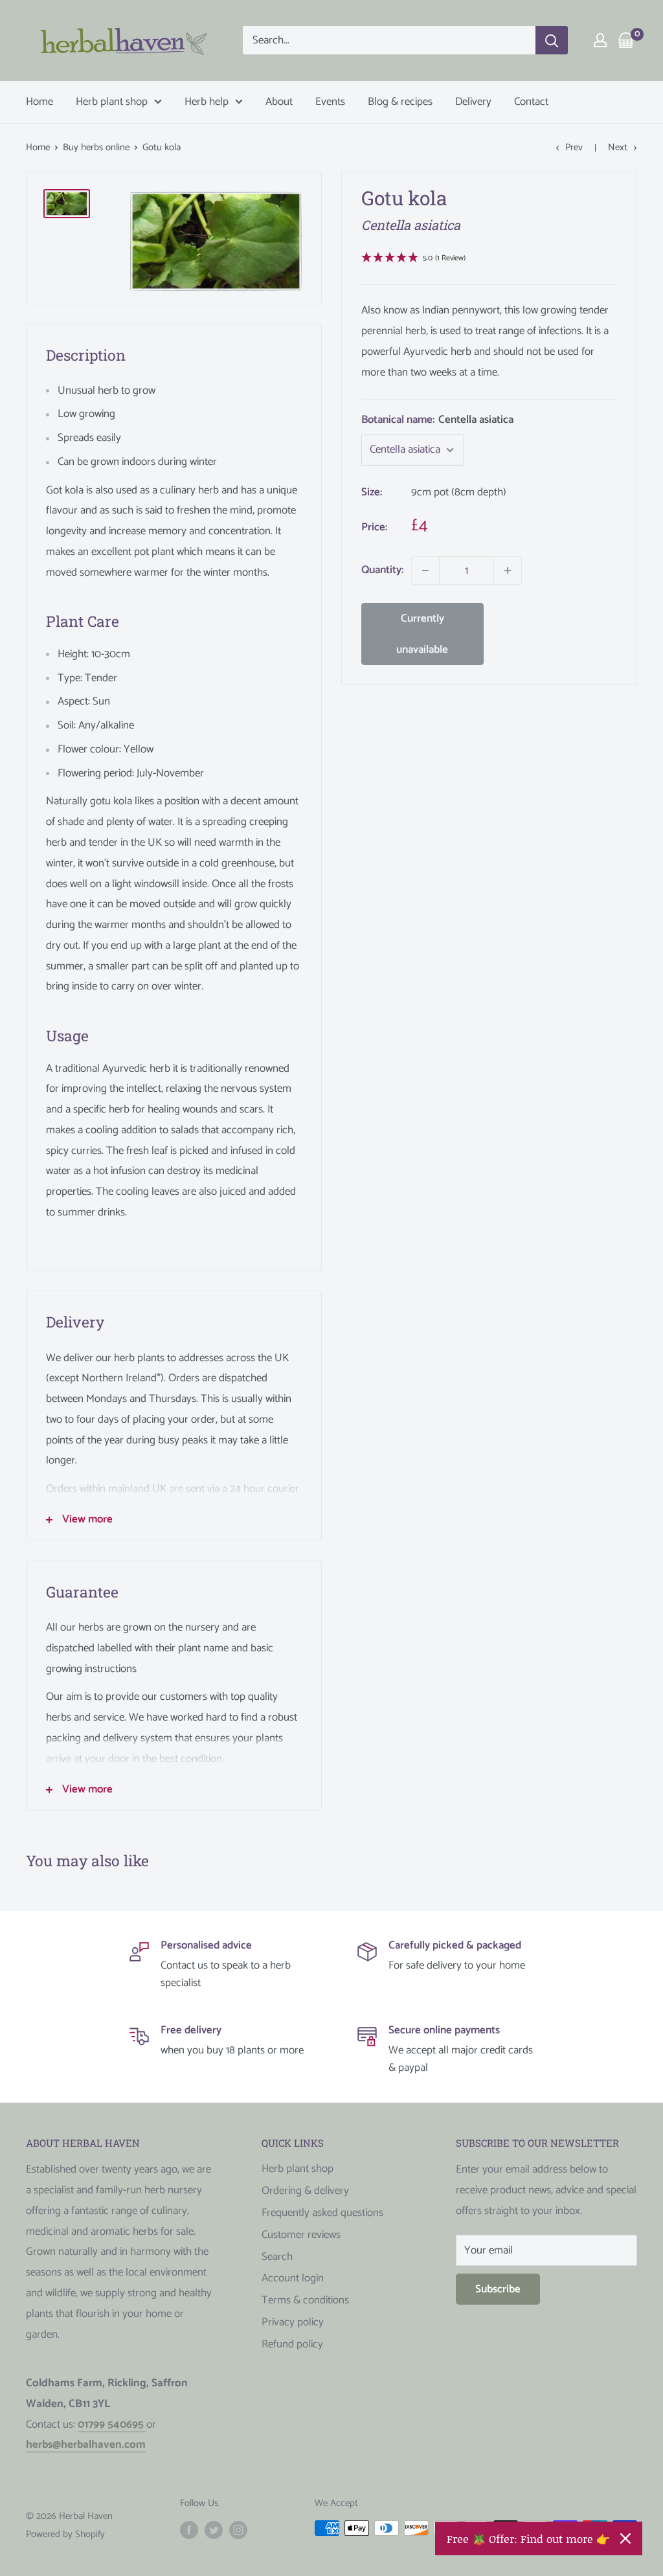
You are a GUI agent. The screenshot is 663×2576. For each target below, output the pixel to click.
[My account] (600, 40)
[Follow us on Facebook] (189, 2529)
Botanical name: (437, 420)
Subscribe (498, 2289)
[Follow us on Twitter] (214, 2529)
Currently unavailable (422, 634)
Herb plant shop (112, 102)
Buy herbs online (96, 147)
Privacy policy (293, 2322)
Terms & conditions (305, 2300)
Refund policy (292, 2344)
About (279, 102)
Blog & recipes (400, 102)
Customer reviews (301, 2235)
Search (277, 2257)
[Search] (552, 40)
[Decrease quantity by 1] (425, 571)
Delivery (473, 102)
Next (618, 147)
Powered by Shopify (65, 2534)
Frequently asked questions (322, 2213)
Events (330, 102)
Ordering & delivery (305, 2191)
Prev (574, 147)
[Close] (625, 2538)
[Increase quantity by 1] (508, 571)
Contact (531, 102)
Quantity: (382, 570)
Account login (293, 2278)
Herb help (207, 102)
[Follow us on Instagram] (238, 2529)
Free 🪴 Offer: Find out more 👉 (528, 2538)
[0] (626, 40)
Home (39, 102)
